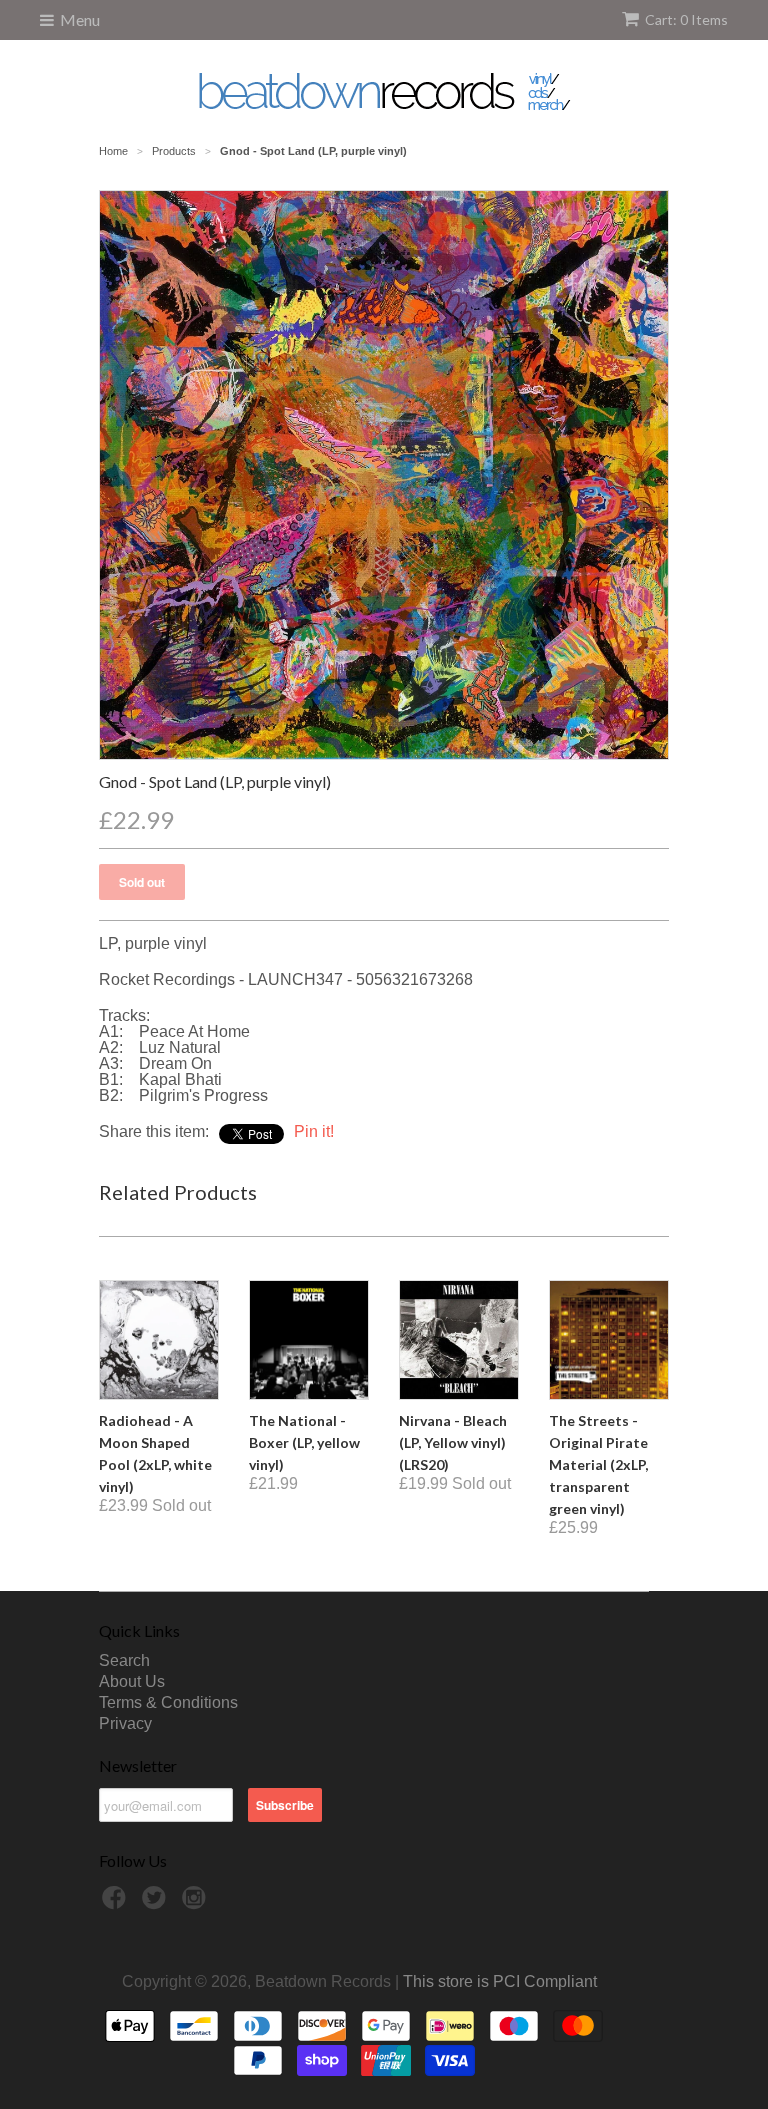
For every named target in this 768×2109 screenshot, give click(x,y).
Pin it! (314, 1131)
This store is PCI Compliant (500, 1981)
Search (124, 1660)
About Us (132, 1681)
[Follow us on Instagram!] (197, 1903)
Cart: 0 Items (686, 19)
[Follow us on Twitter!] (157, 1903)
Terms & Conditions (168, 1702)
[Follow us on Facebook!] (117, 1903)
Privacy (125, 1723)
